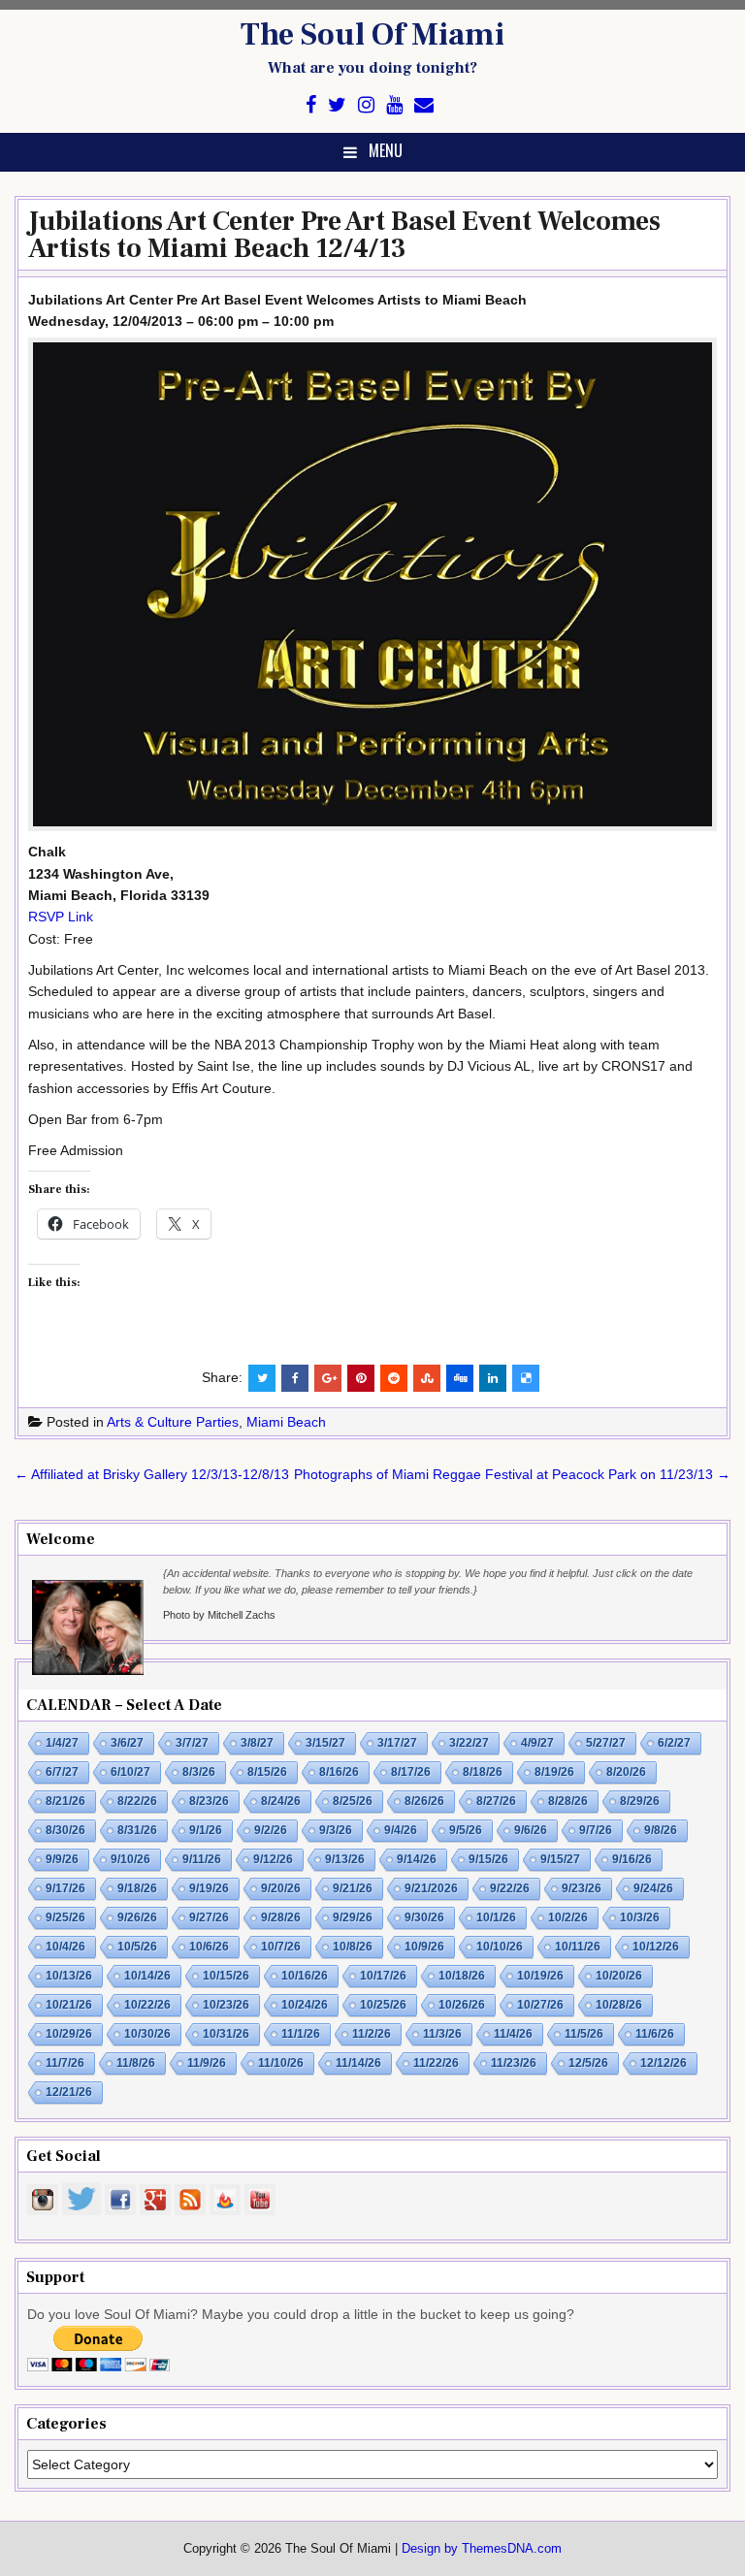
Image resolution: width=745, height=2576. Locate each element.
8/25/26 (353, 1801)
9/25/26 (65, 1917)
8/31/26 (137, 1830)
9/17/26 (65, 1888)
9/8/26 (661, 1830)
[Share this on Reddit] (394, 1378)
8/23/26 (209, 1801)
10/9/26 (424, 1947)
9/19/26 (209, 1888)
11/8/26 (136, 2063)
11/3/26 (442, 2034)
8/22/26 (137, 1801)
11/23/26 (514, 2063)
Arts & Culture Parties (173, 1422)
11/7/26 (65, 2063)
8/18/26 (483, 1772)
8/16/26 (339, 1772)
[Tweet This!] (262, 1378)
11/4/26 (513, 2034)
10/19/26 (540, 1976)
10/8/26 (353, 1947)
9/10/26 (130, 1859)
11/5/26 (584, 2034)
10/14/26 (147, 1976)
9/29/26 (353, 1917)
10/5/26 (137, 1947)
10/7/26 (281, 1947)
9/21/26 (353, 1888)
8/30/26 (65, 1830)
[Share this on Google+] (328, 1378)
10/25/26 (383, 2005)
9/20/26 (281, 1888)
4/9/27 (537, 1743)
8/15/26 (267, 1772)
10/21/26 (69, 2005)
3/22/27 (469, 1743)
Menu (386, 150)
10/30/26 (147, 2034)
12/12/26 (664, 2063)
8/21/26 (65, 1801)
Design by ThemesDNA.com (482, 2549)
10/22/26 (147, 2005)
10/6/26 (209, 1947)
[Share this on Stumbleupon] (427, 1378)
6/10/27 (130, 1772)
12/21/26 (69, 2092)
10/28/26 (619, 2005)
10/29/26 (69, 2034)
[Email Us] (424, 105)
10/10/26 (500, 1947)
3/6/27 (127, 1743)
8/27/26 (496, 1801)
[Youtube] (394, 105)
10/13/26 (69, 1976)
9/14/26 (417, 1859)
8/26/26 (424, 1801)
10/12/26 (656, 1947)
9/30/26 (424, 1917)
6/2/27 (674, 1743)
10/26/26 (462, 2005)
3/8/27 (257, 1743)
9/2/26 (271, 1830)
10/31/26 (226, 2034)
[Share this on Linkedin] (493, 1378)
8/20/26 (626, 1772)
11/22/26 (436, 2063)
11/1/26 (301, 2034)
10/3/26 (640, 1917)
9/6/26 (531, 1830)
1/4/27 (62, 1743)
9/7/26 (596, 1830)
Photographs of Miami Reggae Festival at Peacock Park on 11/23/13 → (512, 1474)
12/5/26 (588, 2063)
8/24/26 (281, 1801)
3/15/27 (325, 1743)
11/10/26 (281, 2063)
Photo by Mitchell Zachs (219, 1615)
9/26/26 (137, 1917)
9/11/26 (202, 1859)
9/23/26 (582, 1888)
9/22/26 (510, 1888)
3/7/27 (192, 1743)
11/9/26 (207, 2063)
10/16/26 (305, 1976)
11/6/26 (655, 2034)
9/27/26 (209, 1917)
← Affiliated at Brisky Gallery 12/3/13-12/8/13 (152, 1474)
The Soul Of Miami (372, 35)
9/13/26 (345, 1859)
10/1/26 (496, 1917)
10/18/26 (462, 1976)
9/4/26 (401, 1830)
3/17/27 (397, 1743)
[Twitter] (337, 105)
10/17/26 (383, 1976)
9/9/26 (62, 1859)
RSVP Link (61, 917)
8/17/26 (411, 1772)
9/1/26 (206, 1830)
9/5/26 (466, 1830)
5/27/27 (606, 1743)
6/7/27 (62, 1772)
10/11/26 (578, 1947)
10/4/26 (65, 1947)
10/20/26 (619, 1976)
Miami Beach (286, 1422)
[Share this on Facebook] (295, 1378)
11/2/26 (372, 2034)
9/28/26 (281, 1917)
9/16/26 (632, 1859)
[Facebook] (311, 105)
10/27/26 (540, 2005)
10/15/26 (226, 1976)
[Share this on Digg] (460, 1378)
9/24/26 (653, 1888)
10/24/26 (305, 2005)
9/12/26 (273, 1859)
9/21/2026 (431, 1888)
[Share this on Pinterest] (361, 1378)
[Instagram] (366, 105)
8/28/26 (568, 1801)
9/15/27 (560, 1859)
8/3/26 (199, 1772)
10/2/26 (568, 1917)
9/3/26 (336, 1830)
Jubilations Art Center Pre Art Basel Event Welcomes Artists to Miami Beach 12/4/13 (344, 235)
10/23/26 (226, 2005)
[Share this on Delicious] (526, 1378)
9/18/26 (137, 1888)
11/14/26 (358, 2063)
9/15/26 (488, 1859)
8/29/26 (640, 1801)
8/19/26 (554, 1772)
